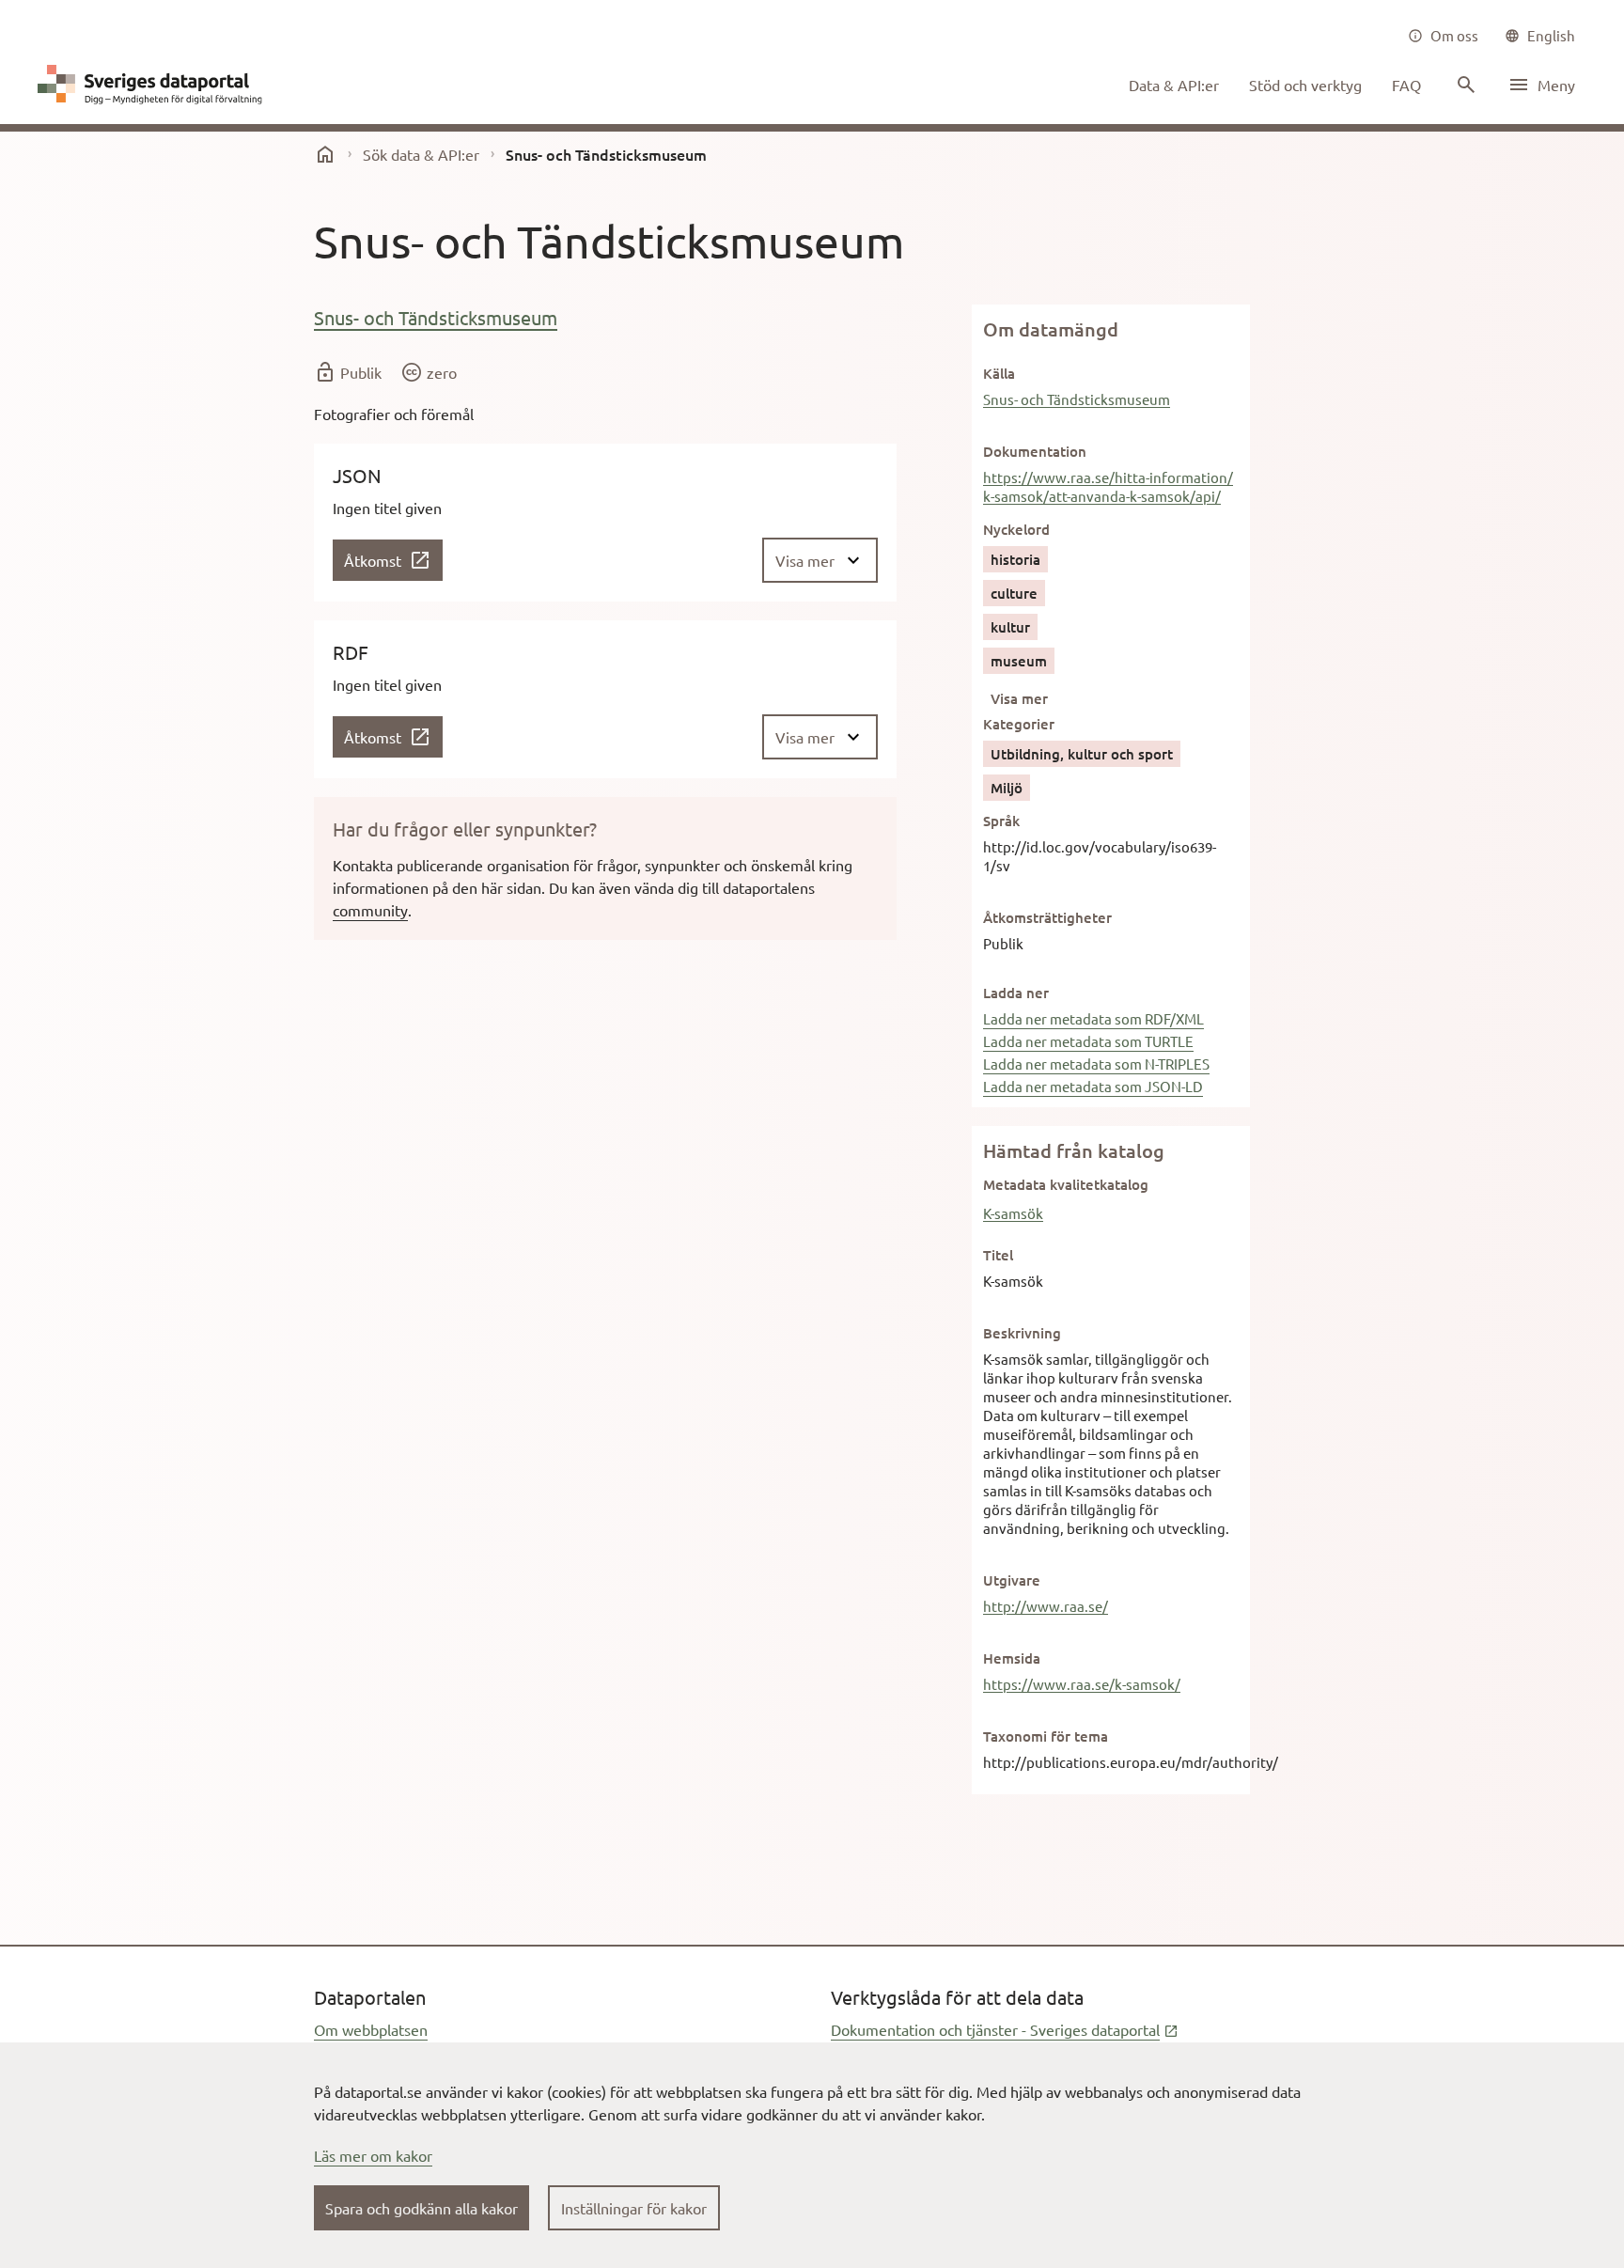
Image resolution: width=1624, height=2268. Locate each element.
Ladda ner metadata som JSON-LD (1093, 1086)
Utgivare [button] (1012, 1580)
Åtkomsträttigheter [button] (1047, 917)
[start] (325, 154)
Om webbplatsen (371, 2029)
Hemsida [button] (1012, 1658)
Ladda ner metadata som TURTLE (1088, 1041)
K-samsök (1013, 1213)
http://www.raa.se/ (1046, 1606)
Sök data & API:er (421, 154)
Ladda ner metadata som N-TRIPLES (1096, 1064)
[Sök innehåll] (1464, 85)
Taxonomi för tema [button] (1046, 1736)
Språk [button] (1001, 821)
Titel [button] (998, 1255)
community (370, 910)
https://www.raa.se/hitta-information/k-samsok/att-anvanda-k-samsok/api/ (1108, 486)
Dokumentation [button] (1035, 451)
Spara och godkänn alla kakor (422, 2208)
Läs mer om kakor (373, 2155)
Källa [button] (999, 373)
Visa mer (1019, 698)
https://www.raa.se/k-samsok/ (1082, 1684)
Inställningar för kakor (634, 2208)
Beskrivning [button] (1022, 1333)
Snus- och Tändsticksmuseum (436, 317)
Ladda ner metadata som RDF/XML (1093, 1018)
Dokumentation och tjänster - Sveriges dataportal (1005, 2029)
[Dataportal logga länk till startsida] (154, 85)
